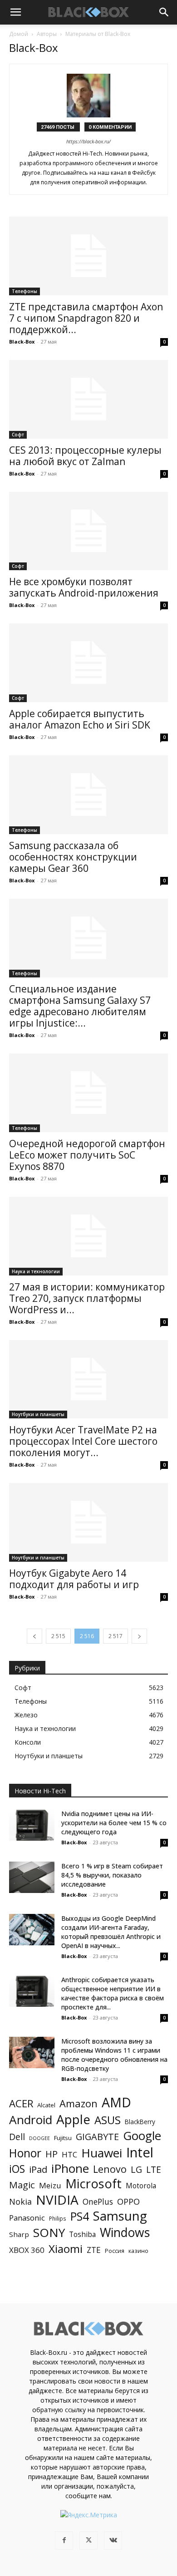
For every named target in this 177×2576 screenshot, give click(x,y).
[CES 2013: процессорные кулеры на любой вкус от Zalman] (88, 399)
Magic (22, 2185)
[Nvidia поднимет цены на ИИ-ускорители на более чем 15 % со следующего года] (32, 1825)
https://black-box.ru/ (88, 141)
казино (138, 2251)
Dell (17, 2137)
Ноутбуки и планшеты (38, 1414)
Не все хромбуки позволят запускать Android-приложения (84, 587)
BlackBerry (140, 2122)
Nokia (20, 2202)
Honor (25, 2153)
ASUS (108, 2120)
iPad (38, 2169)
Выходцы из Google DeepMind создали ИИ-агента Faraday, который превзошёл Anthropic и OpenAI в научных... (111, 1932)
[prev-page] (34, 1636)
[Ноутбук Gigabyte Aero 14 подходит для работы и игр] (88, 1522)
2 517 (116, 1636)
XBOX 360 (27, 2250)
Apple (73, 2119)
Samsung (120, 2216)
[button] (15, 12)
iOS (17, 2169)
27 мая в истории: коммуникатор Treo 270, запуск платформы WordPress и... (87, 1298)
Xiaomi (66, 2249)
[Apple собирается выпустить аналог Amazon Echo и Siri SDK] (88, 663)
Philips (58, 2218)
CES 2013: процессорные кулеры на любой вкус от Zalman (85, 456)
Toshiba (82, 2234)
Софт (18, 435)
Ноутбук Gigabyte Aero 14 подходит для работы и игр (74, 1579)
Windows (125, 2233)
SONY (49, 2233)
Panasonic (27, 2218)
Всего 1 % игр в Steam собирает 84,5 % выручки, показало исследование (112, 1875)
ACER (21, 2103)
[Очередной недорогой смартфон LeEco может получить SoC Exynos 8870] (88, 1093)
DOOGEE (39, 2138)
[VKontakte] (113, 2541)
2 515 (58, 1636)
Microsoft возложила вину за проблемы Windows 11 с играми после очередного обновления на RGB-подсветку (114, 2055)
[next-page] (139, 1636)
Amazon (79, 2103)
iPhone (70, 2169)
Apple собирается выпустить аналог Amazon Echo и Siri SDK (80, 719)
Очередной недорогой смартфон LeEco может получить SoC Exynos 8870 (87, 1155)
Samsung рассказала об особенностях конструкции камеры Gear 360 (73, 857)
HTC (69, 2154)
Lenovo (110, 2169)
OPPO (128, 2202)
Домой (19, 34)
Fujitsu (63, 2138)
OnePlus (98, 2202)
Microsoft (93, 2184)
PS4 (80, 2216)
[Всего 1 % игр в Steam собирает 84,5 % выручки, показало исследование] (32, 1877)
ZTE (94, 2250)
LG (136, 2169)
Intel (140, 2153)
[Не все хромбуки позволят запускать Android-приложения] (88, 531)
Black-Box (22, 342)
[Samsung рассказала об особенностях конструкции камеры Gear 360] (88, 795)
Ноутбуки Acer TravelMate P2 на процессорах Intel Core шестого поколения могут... (83, 1441)
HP (52, 2154)
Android (31, 2120)
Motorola (141, 2186)
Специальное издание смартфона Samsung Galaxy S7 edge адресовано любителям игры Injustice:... (80, 1006)
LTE (154, 2169)
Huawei (102, 2153)
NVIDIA (57, 2200)
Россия (115, 2251)
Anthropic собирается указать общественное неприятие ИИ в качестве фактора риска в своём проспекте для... (113, 1993)
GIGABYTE (97, 2137)
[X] (88, 2541)
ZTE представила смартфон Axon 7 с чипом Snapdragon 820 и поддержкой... (86, 318)
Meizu (50, 2185)
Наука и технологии (36, 1271)
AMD (116, 2103)
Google (142, 2136)
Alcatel (46, 2105)
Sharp (19, 2234)
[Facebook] (64, 2541)
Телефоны (25, 291)
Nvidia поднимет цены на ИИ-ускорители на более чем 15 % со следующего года (114, 1823)
